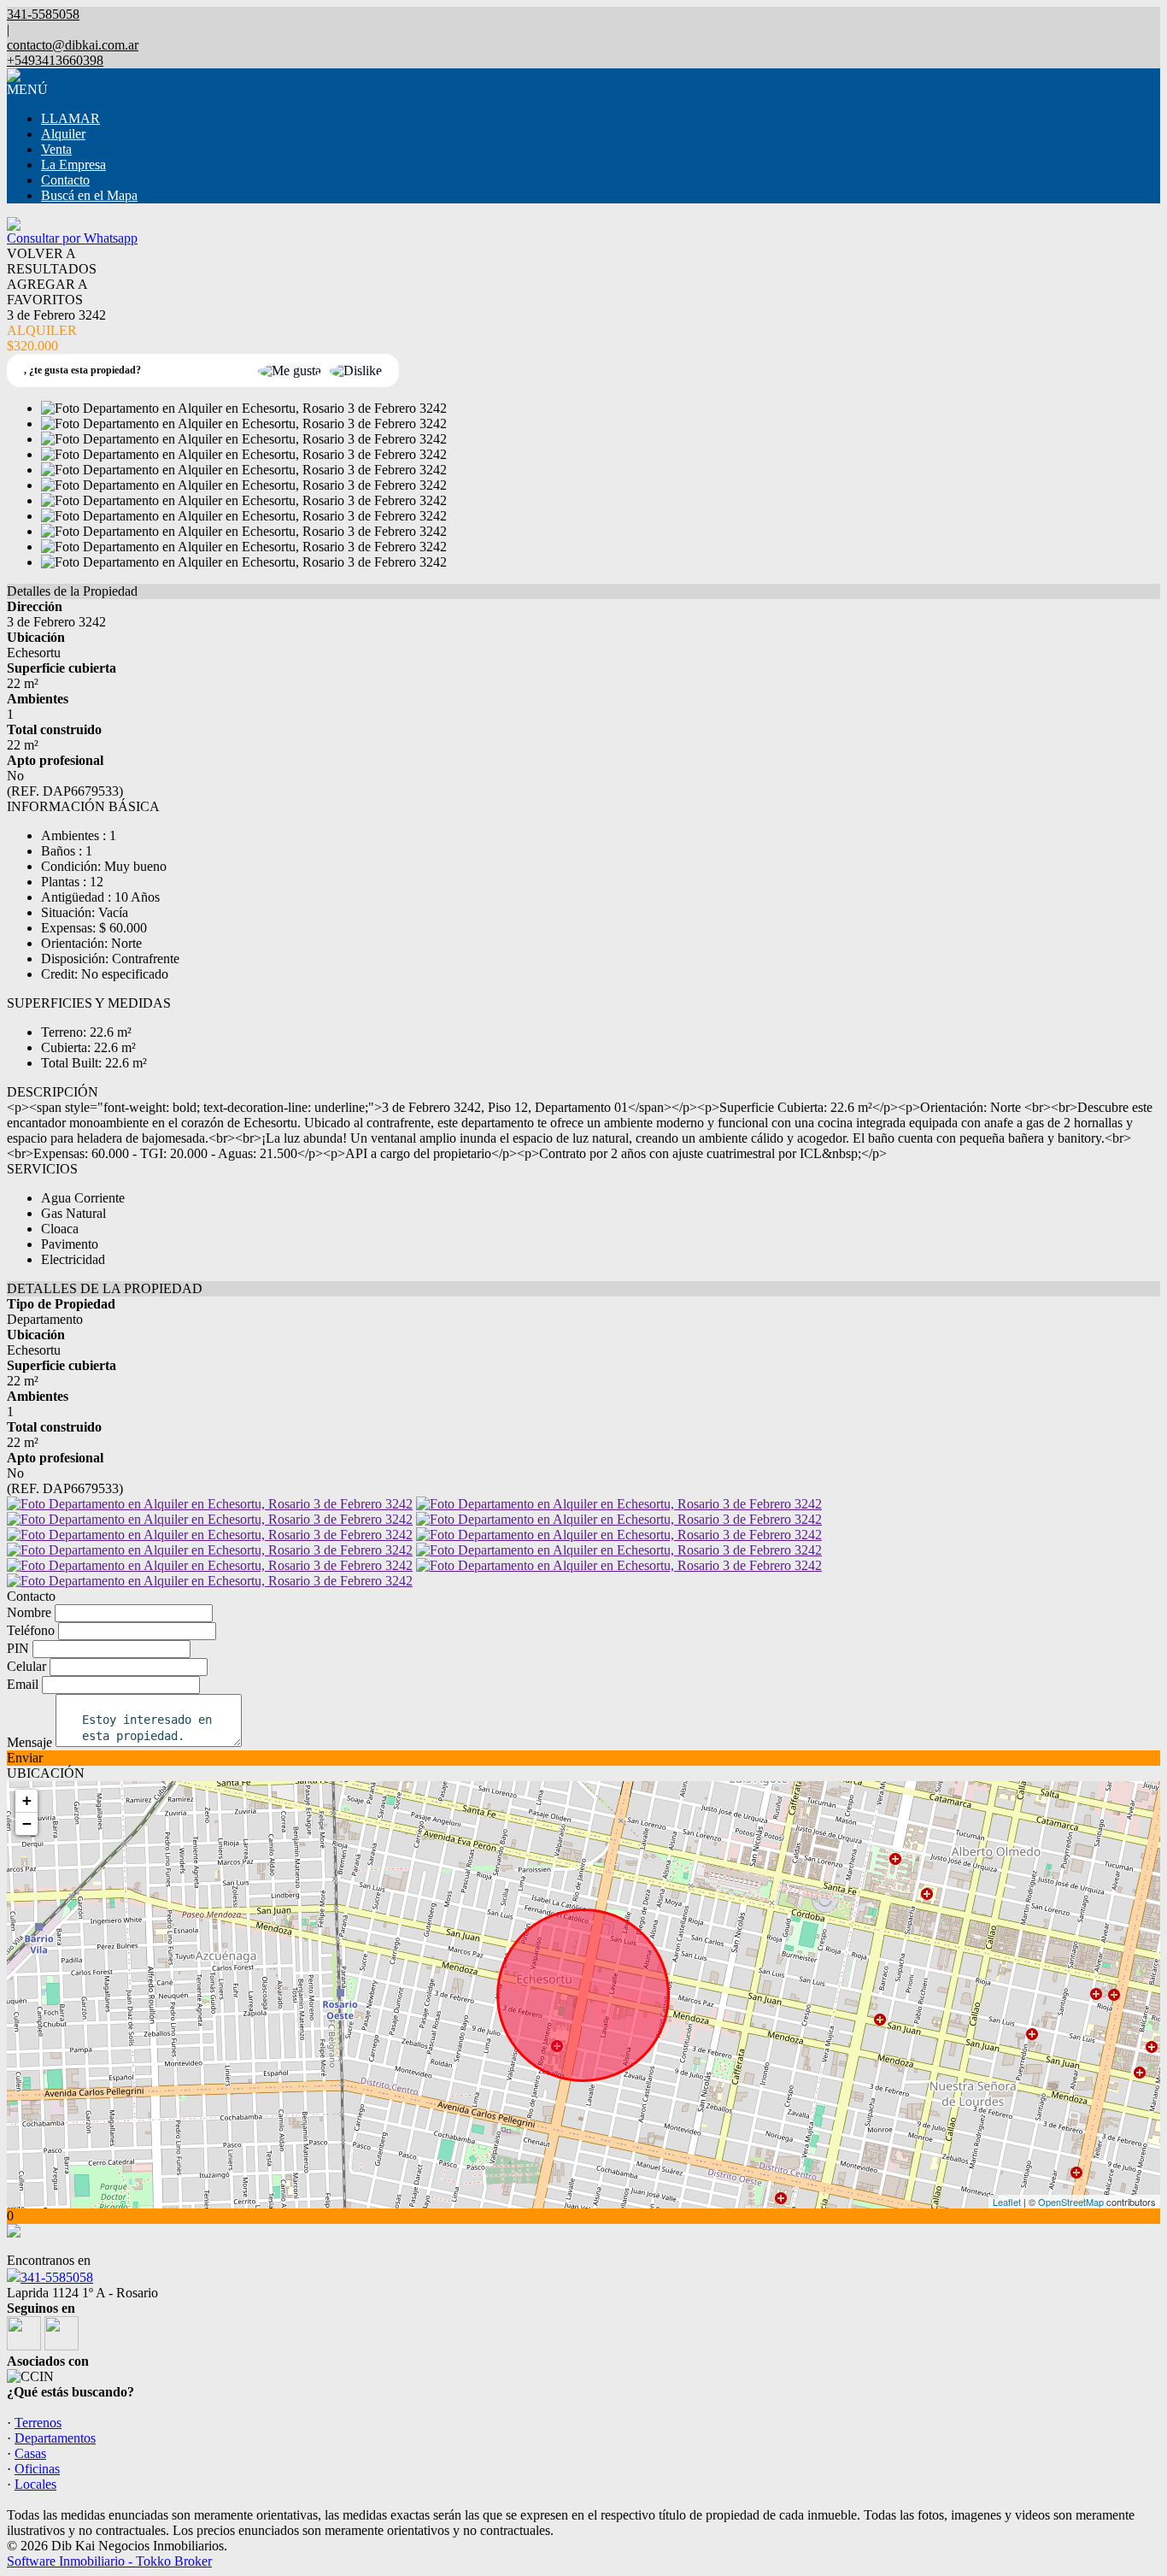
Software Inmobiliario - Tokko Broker (109, 2561)
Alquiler (63, 134)
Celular (26, 1666)
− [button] (27, 1823)
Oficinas (37, 2469)
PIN (18, 1648)
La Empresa (73, 165)
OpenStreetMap (1071, 2202)
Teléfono (31, 1630)
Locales (35, 2484)
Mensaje (29, 1742)
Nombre (29, 1612)
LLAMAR (70, 118)
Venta (56, 149)
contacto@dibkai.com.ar (73, 45)
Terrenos (38, 2423)
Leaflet (1007, 2202)
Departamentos (55, 2438)
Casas (30, 2453)
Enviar (25, 1758)
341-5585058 (57, 2277)
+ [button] (27, 1800)
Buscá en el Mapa (89, 195)
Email (23, 1684)
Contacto (65, 180)
